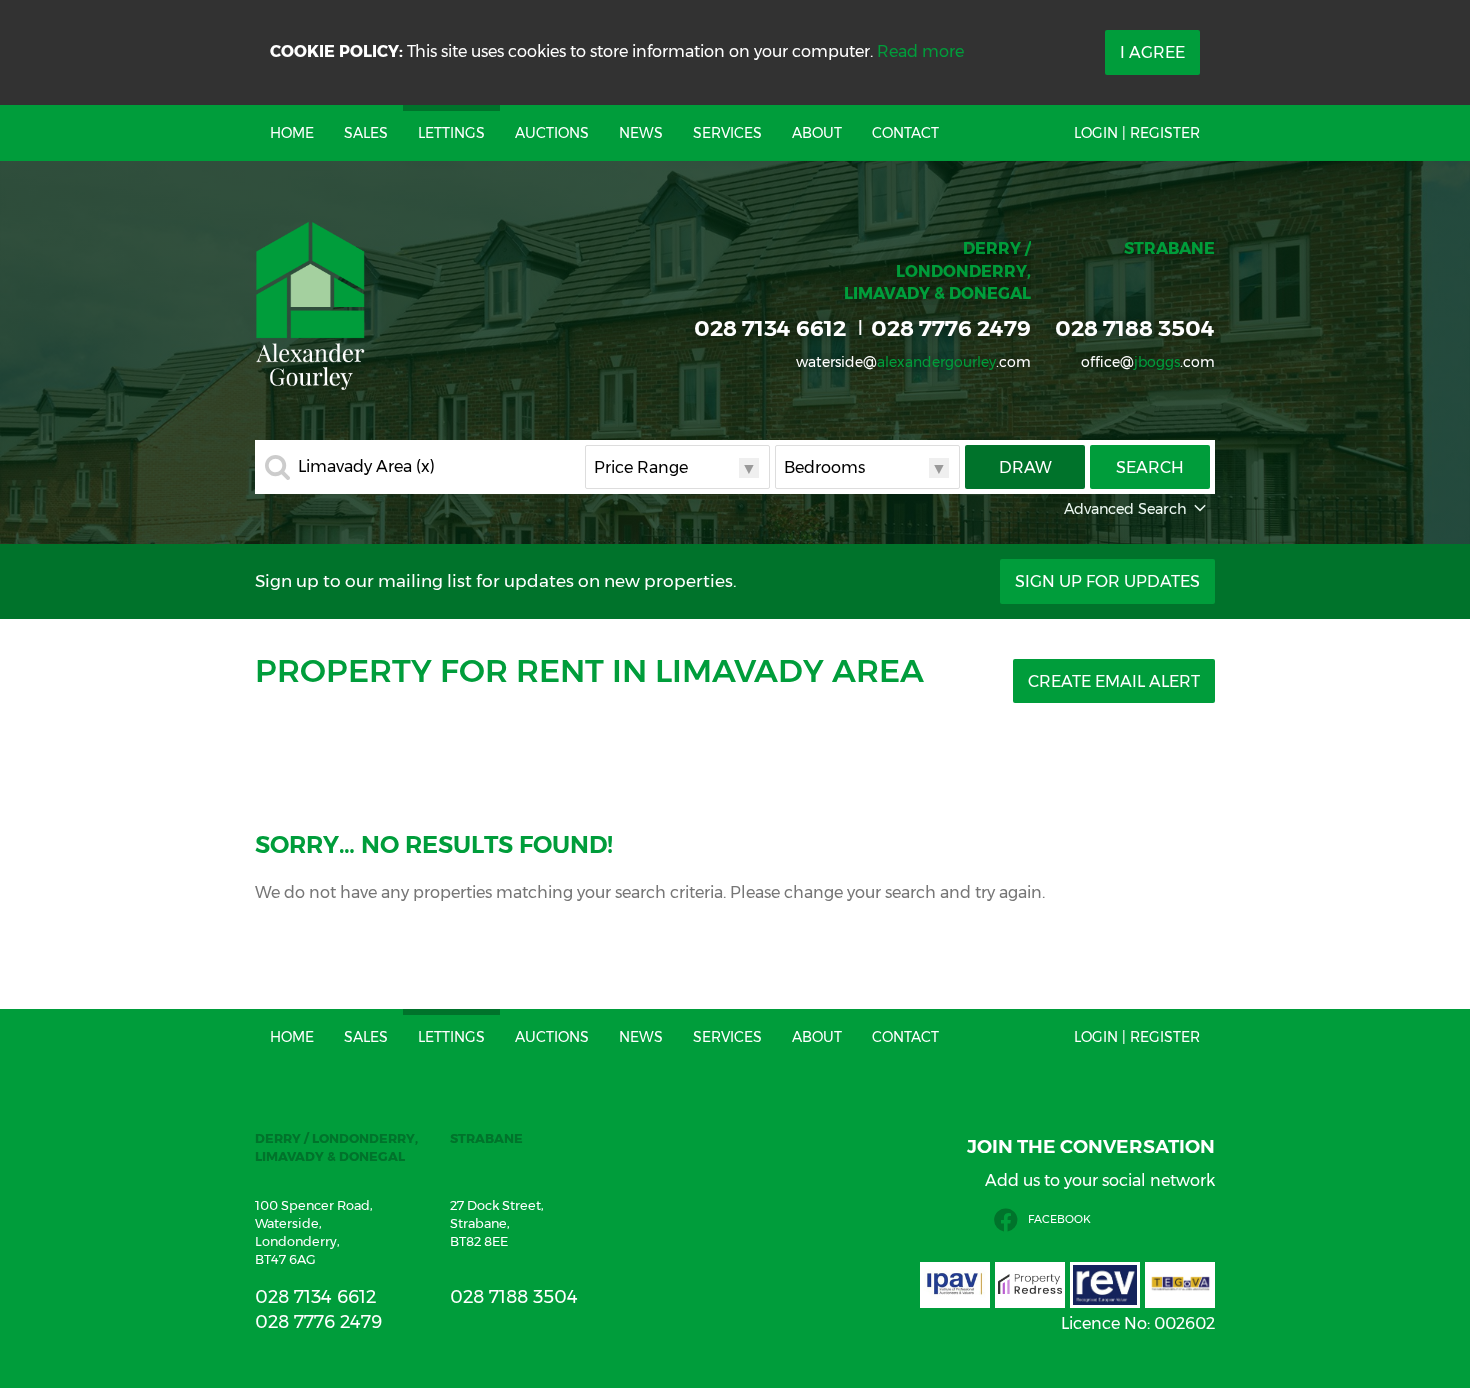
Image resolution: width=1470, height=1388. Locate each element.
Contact (905, 133)
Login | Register (1137, 133)
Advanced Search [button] (1125, 509)
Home (292, 133)
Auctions (552, 133)
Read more (920, 51)
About (817, 133)
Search (1150, 467)
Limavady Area (366, 467)
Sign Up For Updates (1107, 581)
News (641, 133)
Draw (1025, 467)
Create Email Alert (1114, 681)
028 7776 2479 (951, 328)
